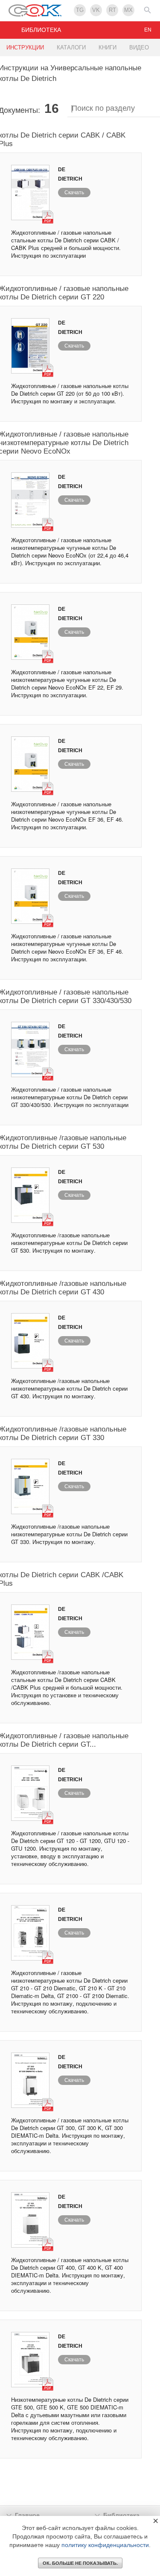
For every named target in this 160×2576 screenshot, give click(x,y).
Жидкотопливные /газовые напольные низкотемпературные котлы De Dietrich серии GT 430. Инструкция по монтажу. (69, 1388)
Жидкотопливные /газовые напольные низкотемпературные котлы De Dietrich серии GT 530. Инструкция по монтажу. (69, 1243)
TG (80, 10)
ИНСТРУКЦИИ (25, 47)
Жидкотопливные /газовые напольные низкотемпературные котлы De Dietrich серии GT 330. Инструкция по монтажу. (69, 1534)
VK (96, 10)
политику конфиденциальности (105, 2545)
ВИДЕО (139, 47)
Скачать (74, 193)
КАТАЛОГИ (71, 47)
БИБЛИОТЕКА (41, 30)
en (148, 30)
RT (112, 10)
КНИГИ (108, 47)
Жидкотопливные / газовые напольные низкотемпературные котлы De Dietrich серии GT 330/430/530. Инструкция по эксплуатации (70, 1097)
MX (128, 10)
